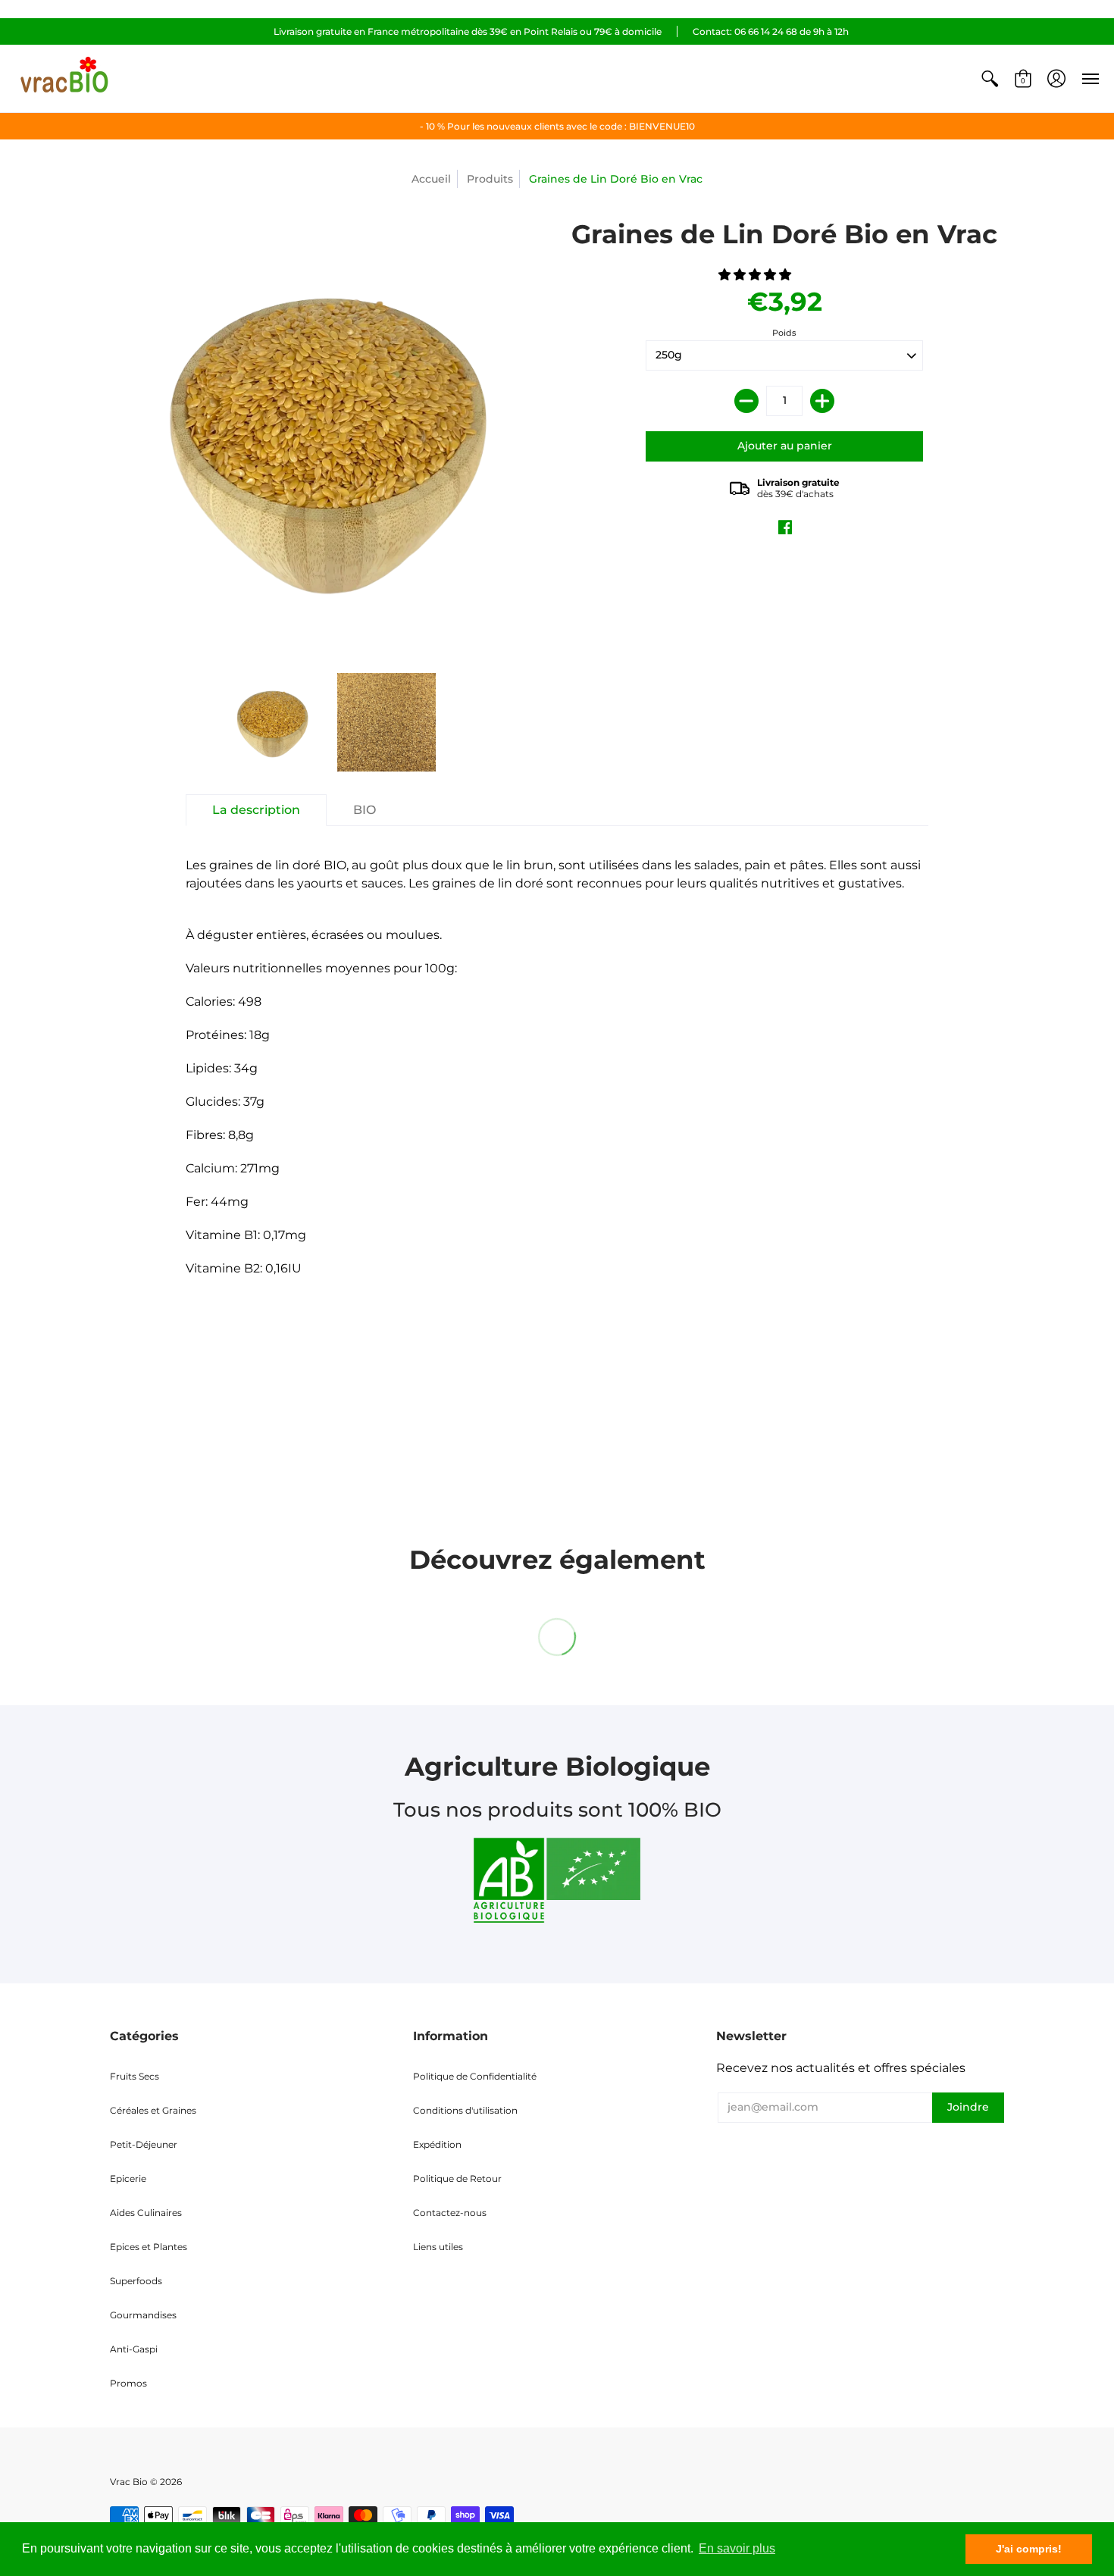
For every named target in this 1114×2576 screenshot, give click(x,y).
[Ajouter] (822, 401)
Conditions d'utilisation (465, 2110)
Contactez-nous (450, 2213)
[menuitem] (990, 78)
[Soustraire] (746, 401)
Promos (128, 2383)
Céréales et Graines (153, 2110)
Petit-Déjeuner (144, 2144)
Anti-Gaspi (134, 2349)
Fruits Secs (135, 2076)
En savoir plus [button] (737, 2548)
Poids (784, 333)
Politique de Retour (457, 2178)
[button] (990, 78)
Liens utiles (438, 2247)
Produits (490, 179)
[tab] (256, 810)
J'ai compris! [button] (1029, 2549)
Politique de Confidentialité (475, 2076)
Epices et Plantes (149, 2247)
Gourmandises (143, 2315)
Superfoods (136, 2281)
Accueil (431, 179)
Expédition (437, 2144)
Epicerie (128, 2178)
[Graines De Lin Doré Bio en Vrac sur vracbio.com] (273, 722)
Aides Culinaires (146, 2213)
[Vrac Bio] (64, 78)
